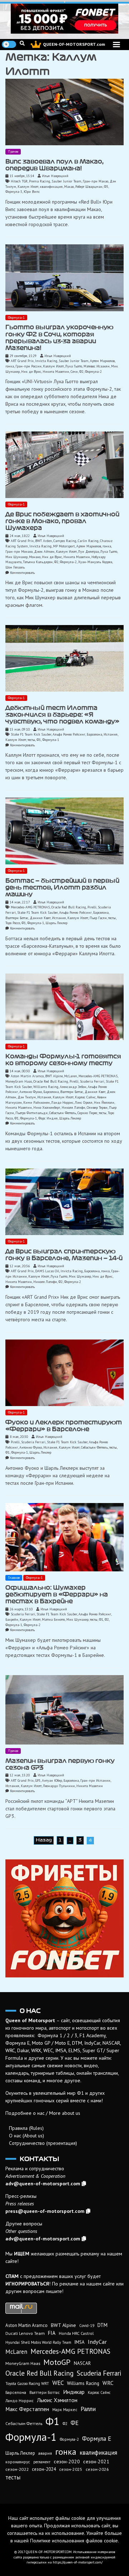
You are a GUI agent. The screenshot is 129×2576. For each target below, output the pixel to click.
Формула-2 (93, 372)
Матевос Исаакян (97, 366)
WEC (58, 2383)
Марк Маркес (65, 2409)
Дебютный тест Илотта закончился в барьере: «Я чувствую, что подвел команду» (62, 715)
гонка (10, 366)
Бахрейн (12, 1619)
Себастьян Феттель (63, 1113)
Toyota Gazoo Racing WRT (27, 2384)
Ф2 (81, 372)
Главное (14, 1578)
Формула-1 (16, 318)
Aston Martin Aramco (27, 1076)
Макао (69, 187)
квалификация (51, 187)
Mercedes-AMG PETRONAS (30, 907)
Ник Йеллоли (104, 1102)
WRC (108, 2383)
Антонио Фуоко (31, 1092)
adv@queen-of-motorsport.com (43, 2184)
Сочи (74, 372)
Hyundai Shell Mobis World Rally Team (38, 2342)
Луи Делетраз (89, 552)
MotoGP (57, 2362)
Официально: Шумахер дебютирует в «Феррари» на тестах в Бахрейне (57, 1594)
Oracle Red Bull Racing (69, 907)
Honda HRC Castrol (76, 2333)
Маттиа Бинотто (53, 1619)
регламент (42, 2462)
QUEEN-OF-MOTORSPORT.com (74, 44)
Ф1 (39, 740)
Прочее (13, 152)
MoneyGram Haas (19, 1081)
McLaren (71, 1076)
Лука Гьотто (74, 366)
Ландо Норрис (62, 1102)
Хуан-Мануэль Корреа (95, 562)
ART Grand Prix (22, 361)
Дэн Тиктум (27, 1097)
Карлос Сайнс (85, 1097)
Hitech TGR (19, 181)
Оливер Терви (97, 1108)
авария (45, 2453)
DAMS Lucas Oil (47, 1271)
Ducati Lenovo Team (25, 2333)
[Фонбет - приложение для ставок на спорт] (64, 19)
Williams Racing (46, 1087)
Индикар (74, 2392)
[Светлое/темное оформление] (9, 44)
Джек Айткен (44, 552)
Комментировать (22, 573)
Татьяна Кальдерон (38, 562)
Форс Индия (48, 1118)
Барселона (94, 734)
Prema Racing (40, 181)
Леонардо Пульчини (59, 1786)
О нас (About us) (27, 2136)
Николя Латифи (73, 1108)
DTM (102, 2325)
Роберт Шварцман (89, 187)
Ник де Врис (31, 372)
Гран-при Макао (95, 181)
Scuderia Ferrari (92, 1081)
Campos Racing (65, 541)
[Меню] (116, 45)
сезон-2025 (71, 2469)
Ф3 (106, 187)
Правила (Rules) (26, 2128)
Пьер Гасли (98, 918)
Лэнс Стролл (84, 1102)
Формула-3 (14, 192)
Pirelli (92, 907)
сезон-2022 (17, 2469)
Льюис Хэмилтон (57, 2400)
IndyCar (97, 2342)
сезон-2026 (97, 2469)
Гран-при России (28, 366)
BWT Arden (44, 541)
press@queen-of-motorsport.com (45, 2211)
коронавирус (18, 2462)
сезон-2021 (96, 2462)
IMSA (80, 2342)
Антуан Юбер (52, 1780)
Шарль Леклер (56, 923)
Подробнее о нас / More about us (43, 2113)
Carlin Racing (88, 541)
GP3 (38, 1780)
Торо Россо (13, 923)
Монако (35, 557)
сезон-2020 (67, 2462)
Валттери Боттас (17, 918)
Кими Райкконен (37, 1102)
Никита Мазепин (56, 372)
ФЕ (75, 2423)
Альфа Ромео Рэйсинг (69, 734)
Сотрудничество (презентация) (43, 2143)
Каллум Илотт (28, 187)
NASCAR (82, 2363)
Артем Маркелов (102, 361)
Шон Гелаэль (15, 567)
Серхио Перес (87, 1113)
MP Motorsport (64, 546)
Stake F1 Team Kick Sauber (31, 734)
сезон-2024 (44, 2469)
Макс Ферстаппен (27, 2409)
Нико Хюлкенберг (47, 1108)
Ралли (88, 2409)
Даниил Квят (40, 918)
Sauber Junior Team (66, 181)
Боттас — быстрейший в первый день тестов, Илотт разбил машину (62, 887)
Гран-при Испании (95, 1780)
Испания (111, 734)
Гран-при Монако (19, 552)
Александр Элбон (73, 1087)
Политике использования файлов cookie (74, 2541)
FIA (52, 2333)
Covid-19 (87, 2326)
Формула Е (97, 2439)
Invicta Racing (46, 361)
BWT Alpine (54, 1076)
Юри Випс (32, 192)
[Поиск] (22, 43)
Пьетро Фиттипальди (32, 1113)
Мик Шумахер (16, 557)
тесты (31, 740)
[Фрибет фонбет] (64, 1918)
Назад (44, 1840)
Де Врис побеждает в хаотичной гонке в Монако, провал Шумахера (62, 521)
